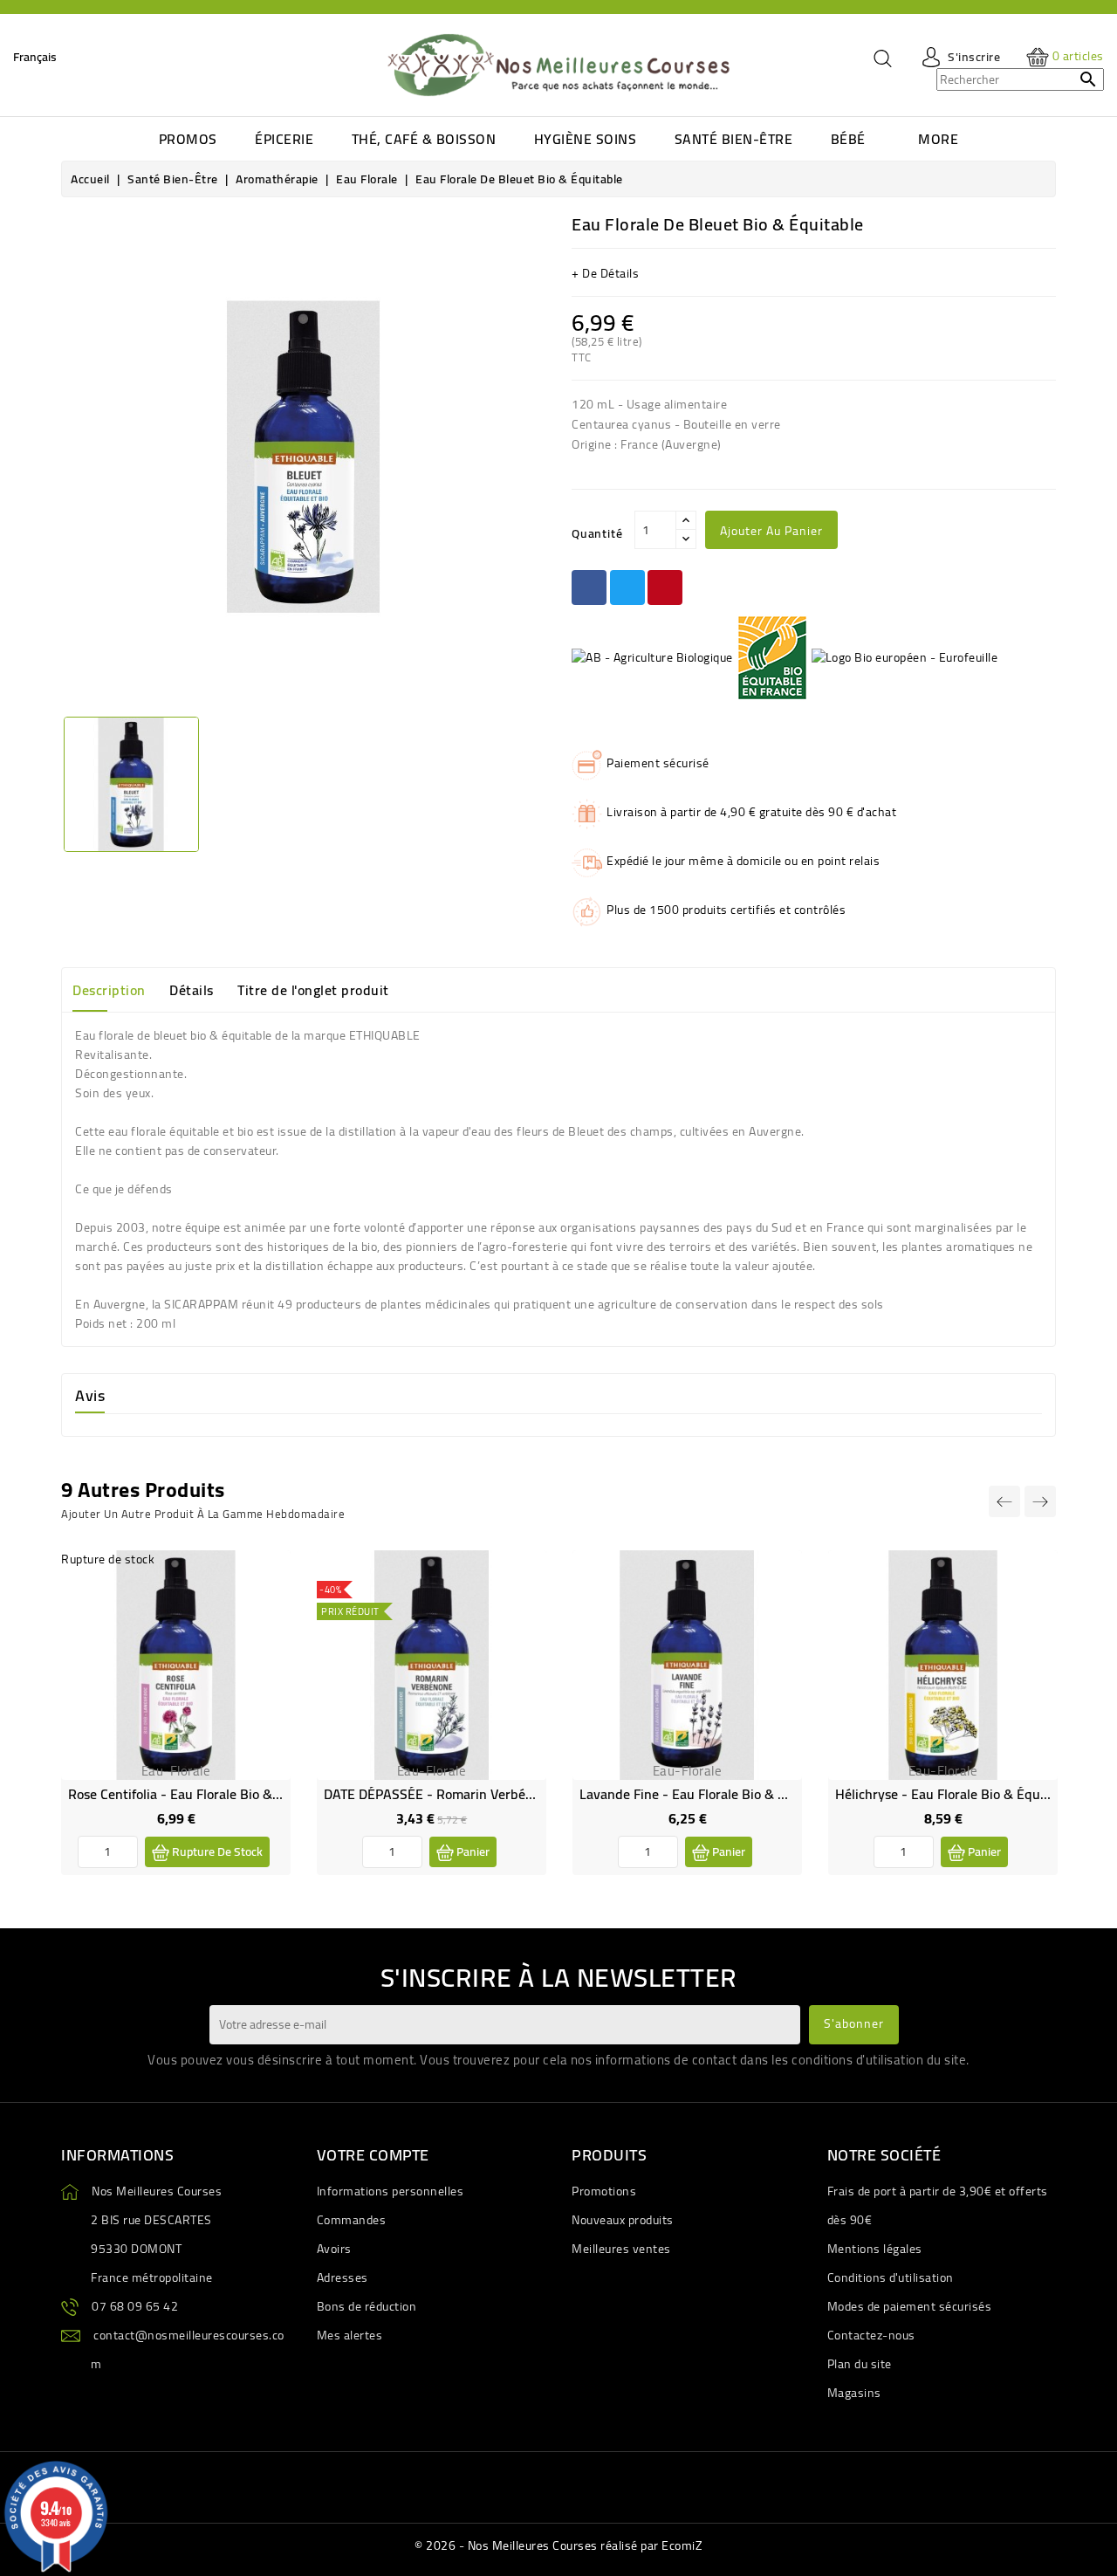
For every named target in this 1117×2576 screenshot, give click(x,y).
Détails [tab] (192, 990)
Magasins (854, 2393)
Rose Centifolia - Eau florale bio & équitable (201, 1794)
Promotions (604, 2191)
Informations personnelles (391, 2191)
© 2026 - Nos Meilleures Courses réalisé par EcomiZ (558, 2545)
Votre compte (373, 2155)
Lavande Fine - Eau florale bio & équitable (707, 1794)
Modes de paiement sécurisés (910, 2306)
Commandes (352, 2220)
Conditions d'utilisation (891, 2277)
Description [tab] (109, 990)
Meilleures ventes (621, 2249)
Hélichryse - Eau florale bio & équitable (955, 1794)
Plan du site (860, 2364)
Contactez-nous (871, 2335)
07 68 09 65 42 (135, 2306)
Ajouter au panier (771, 531)
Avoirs (334, 2249)
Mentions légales (875, 2249)
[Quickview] (264, 1614)
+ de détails (605, 273)
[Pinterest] (665, 587)
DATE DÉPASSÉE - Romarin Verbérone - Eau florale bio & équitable (526, 1794)
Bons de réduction (367, 2306)
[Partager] (589, 587)
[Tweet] (627, 587)
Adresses (343, 2277)
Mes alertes (350, 2335)
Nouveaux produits (623, 2220)
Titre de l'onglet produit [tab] (313, 990)
